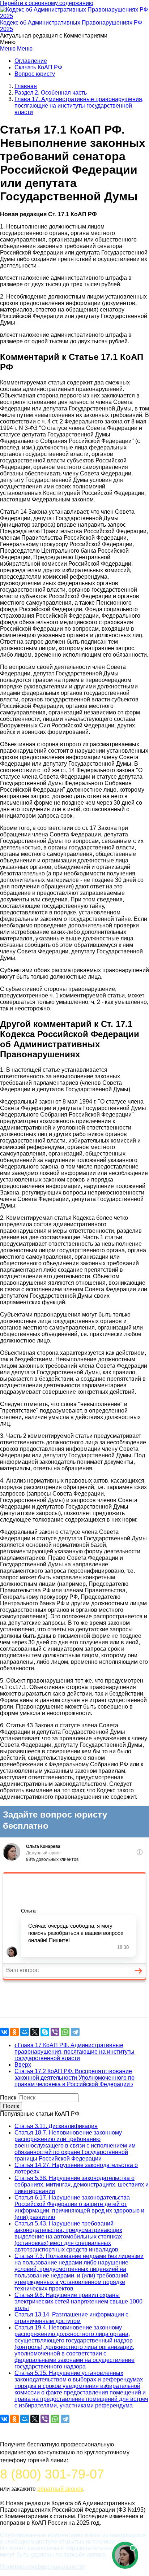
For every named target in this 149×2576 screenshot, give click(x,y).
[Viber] (55, 2032)
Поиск (8, 2098)
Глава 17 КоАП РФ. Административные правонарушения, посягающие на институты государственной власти (74, 2052)
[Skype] (45, 2032)
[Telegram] (75, 2032)
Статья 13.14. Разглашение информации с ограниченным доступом (71, 2318)
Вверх (23, 2065)
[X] (35, 2032)
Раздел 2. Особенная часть (51, 93)
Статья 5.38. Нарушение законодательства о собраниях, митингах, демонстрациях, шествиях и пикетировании (82, 2185)
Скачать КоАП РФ (38, 67)
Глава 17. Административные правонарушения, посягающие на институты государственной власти (79, 106)
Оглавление (31, 61)
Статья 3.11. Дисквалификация (56, 2126)
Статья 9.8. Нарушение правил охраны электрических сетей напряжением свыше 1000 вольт (78, 2301)
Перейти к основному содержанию (47, 3)
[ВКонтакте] (4, 2032)
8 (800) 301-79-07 (52, 2474)
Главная (26, 86)
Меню (8, 49)
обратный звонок (60, 2489)
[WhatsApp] (65, 2032)
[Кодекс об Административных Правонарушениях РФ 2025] (74, 16)
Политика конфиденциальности (42, 2567)
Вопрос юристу (35, 74)
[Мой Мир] (25, 2032)
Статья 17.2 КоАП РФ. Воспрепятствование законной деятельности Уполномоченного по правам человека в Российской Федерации (74, 2078)
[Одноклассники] (14, 2032)
